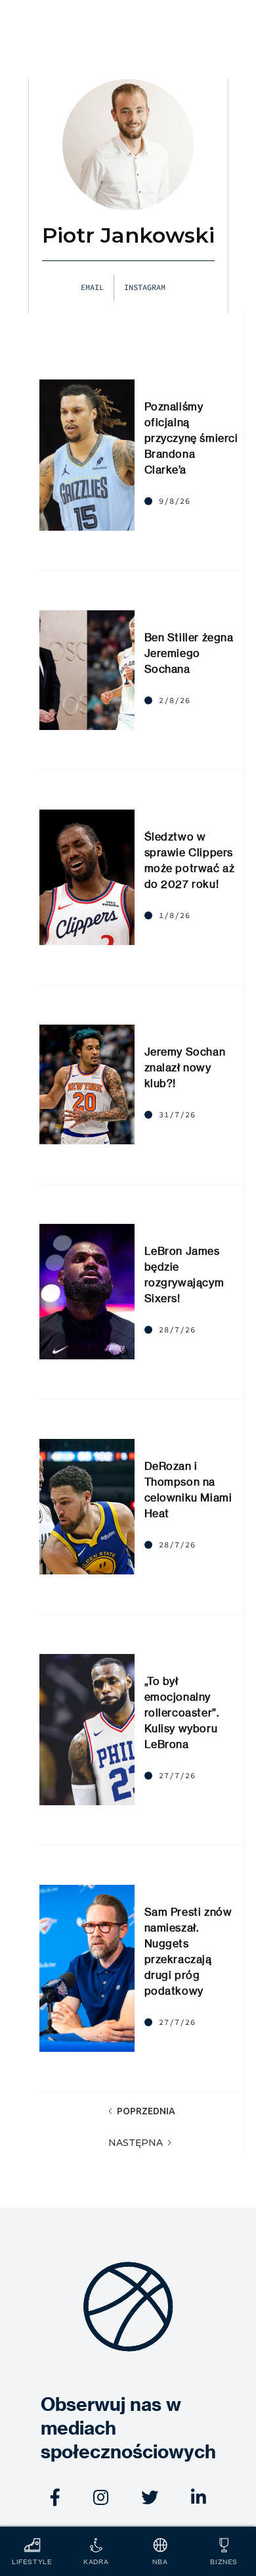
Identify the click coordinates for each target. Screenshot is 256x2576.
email (92, 287)
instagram (145, 287)
